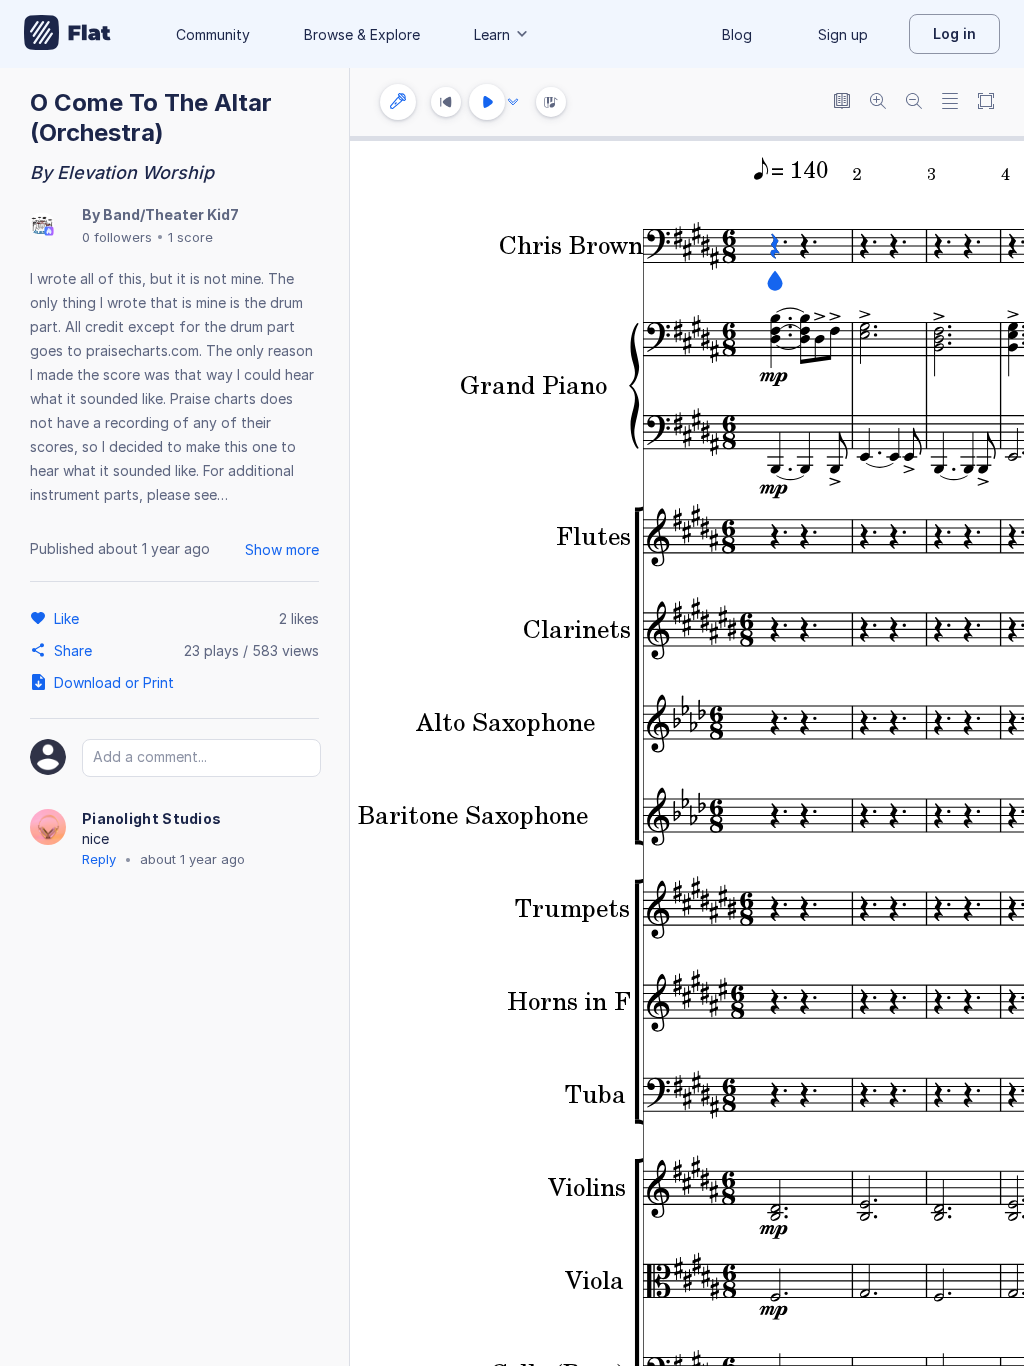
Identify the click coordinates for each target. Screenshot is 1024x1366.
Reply (99, 859)
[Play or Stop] (487, 102)
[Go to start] (446, 102)
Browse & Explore (362, 34)
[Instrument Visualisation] (551, 102)
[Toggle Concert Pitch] (842, 102)
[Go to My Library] (67, 34)
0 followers (117, 237)
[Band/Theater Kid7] (42, 225)
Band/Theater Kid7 (171, 214)
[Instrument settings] (398, 102)
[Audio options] (513, 102)
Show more (282, 549)
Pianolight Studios (151, 818)
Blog (737, 34)
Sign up (843, 34)
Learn (492, 34)
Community (213, 34)
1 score (190, 237)
